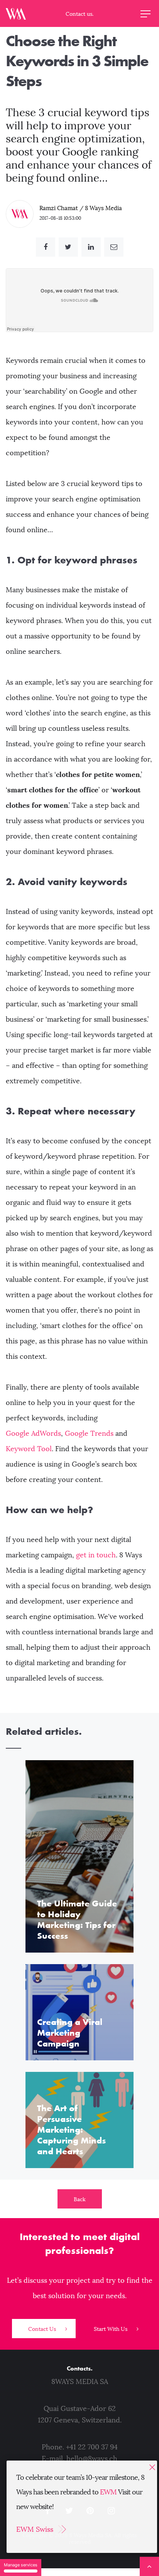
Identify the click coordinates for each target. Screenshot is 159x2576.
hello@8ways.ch (92, 2459)
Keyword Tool (29, 1449)
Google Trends (89, 1433)
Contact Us (43, 2329)
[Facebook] (46, 247)
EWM (108, 2492)
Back (80, 2199)
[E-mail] (114, 247)
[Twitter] (68, 247)
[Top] (149, 2566)
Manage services (21, 2565)
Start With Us (111, 2329)
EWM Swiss (35, 2529)
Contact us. (79, 14)
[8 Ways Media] (16, 13)
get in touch (96, 1555)
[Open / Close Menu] (145, 13)
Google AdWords (33, 1433)
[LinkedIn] (91, 247)
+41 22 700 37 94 (92, 2447)
